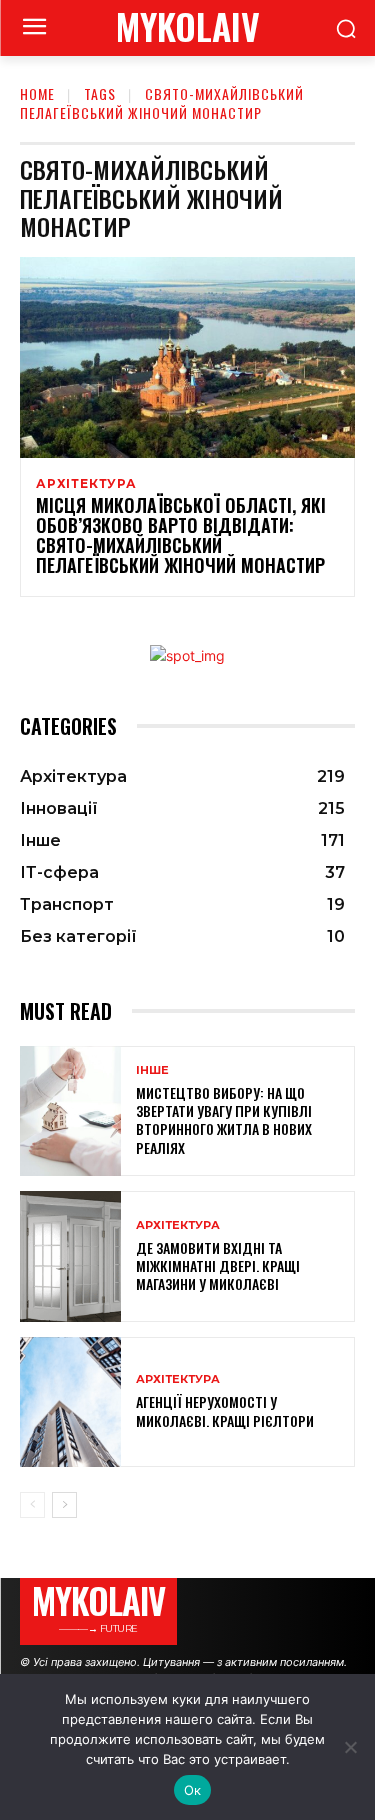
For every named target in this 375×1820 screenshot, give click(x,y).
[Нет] (350, 1747)
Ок (193, 1790)
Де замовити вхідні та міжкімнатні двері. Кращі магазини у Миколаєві (218, 1265)
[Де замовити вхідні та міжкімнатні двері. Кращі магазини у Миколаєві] (70, 1256)
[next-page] (64, 1505)
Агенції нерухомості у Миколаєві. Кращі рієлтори (225, 1410)
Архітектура (86, 484)
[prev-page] (32, 1505)
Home (37, 93)
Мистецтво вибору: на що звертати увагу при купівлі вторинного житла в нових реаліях (224, 1120)
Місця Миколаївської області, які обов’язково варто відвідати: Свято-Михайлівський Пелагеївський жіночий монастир (181, 534)
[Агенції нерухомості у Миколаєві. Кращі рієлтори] (70, 1402)
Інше (152, 1070)
